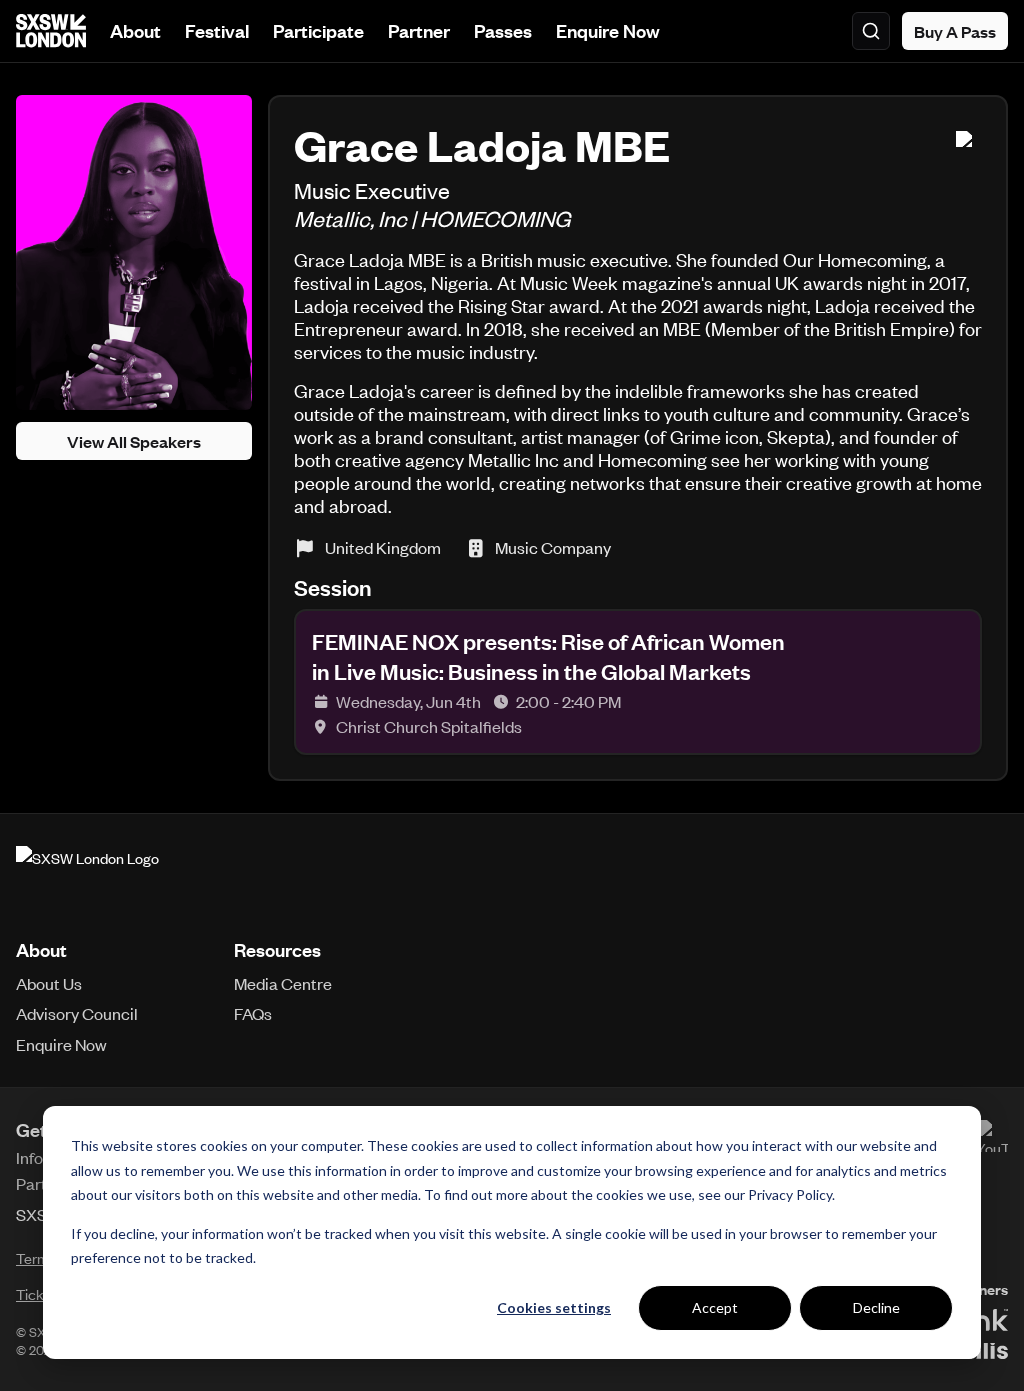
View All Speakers (134, 441)
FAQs (253, 1013)
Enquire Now (608, 30)
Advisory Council (77, 1013)
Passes (503, 30)
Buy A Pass (955, 31)
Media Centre (283, 983)
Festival (217, 30)
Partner (419, 30)
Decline (876, 1307)
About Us (49, 983)
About (135, 30)
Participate (318, 30)
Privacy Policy (790, 1194)
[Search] (871, 31)
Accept (715, 1307)
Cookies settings (554, 1307)
